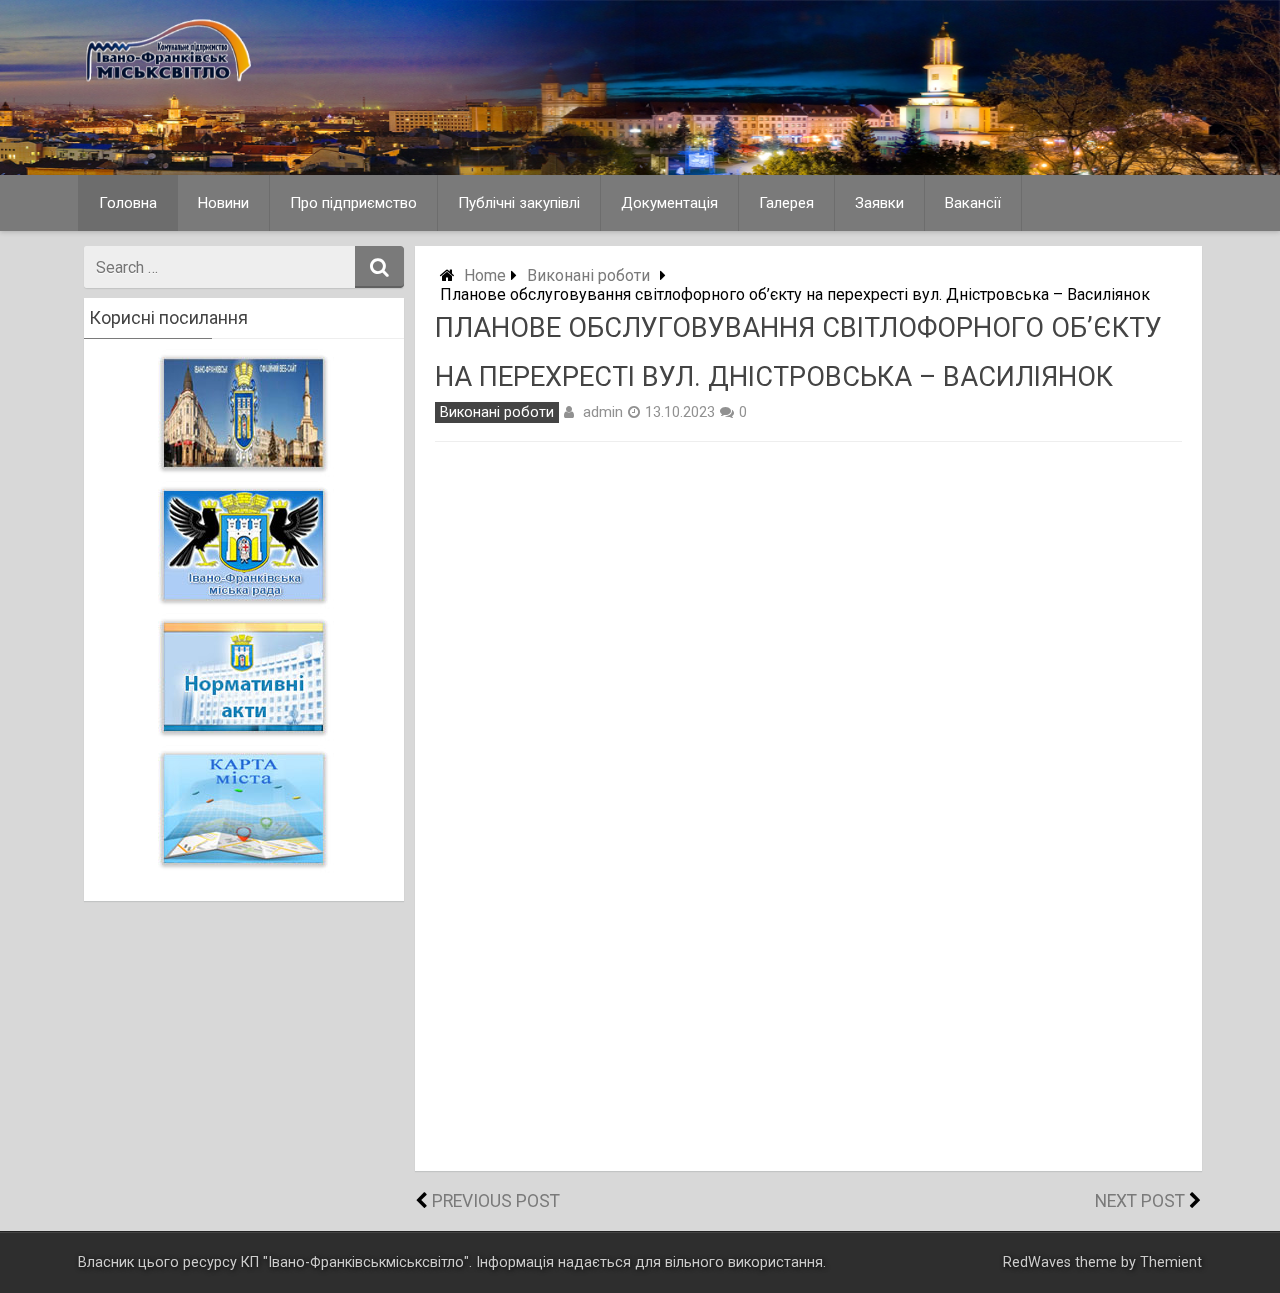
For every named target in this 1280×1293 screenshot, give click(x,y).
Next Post (1140, 1201)
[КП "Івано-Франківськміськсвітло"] (266, 84)
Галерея (786, 203)
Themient (1171, 1262)
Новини (223, 203)
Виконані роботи (588, 275)
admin (603, 412)
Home (485, 275)
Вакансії (973, 203)
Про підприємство (353, 203)
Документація (669, 203)
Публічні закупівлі (519, 203)
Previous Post (496, 1201)
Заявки (879, 203)
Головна (128, 203)
